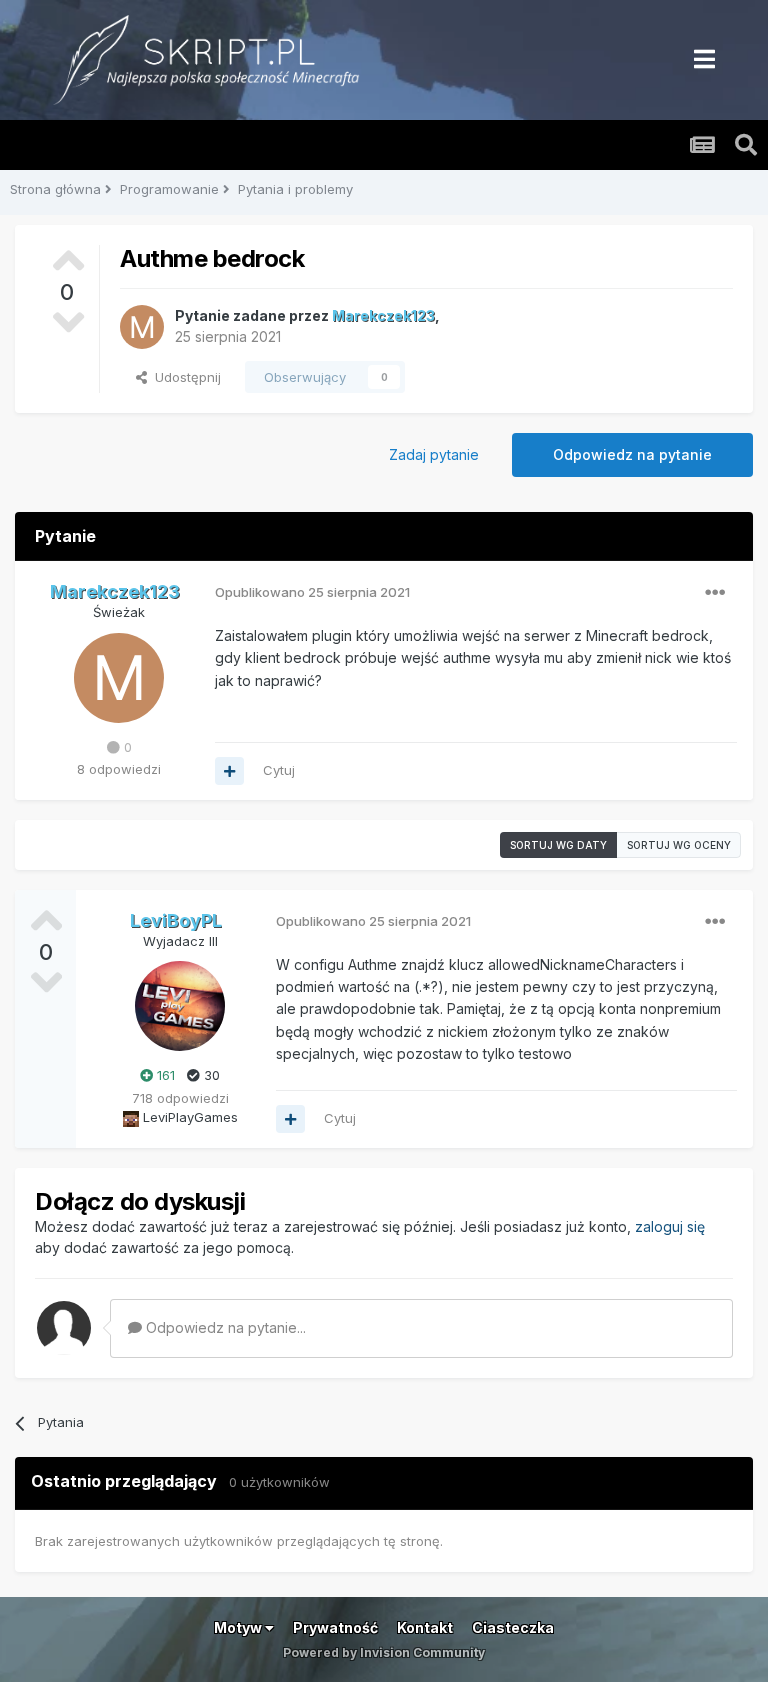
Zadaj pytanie (434, 454)
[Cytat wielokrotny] (229, 771)
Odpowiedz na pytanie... (224, 1327)
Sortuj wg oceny (679, 845)
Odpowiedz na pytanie (632, 454)
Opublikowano (312, 592)
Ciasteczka (513, 1627)
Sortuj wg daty (558, 845)
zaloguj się (670, 1226)
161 (164, 1075)
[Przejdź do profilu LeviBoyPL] (180, 1006)
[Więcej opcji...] (715, 593)
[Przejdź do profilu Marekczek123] (142, 327)
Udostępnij (184, 377)
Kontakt (425, 1627)
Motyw (239, 1627)
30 (210, 1075)
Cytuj (279, 770)
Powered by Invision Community (384, 1652)
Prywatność (335, 1627)
